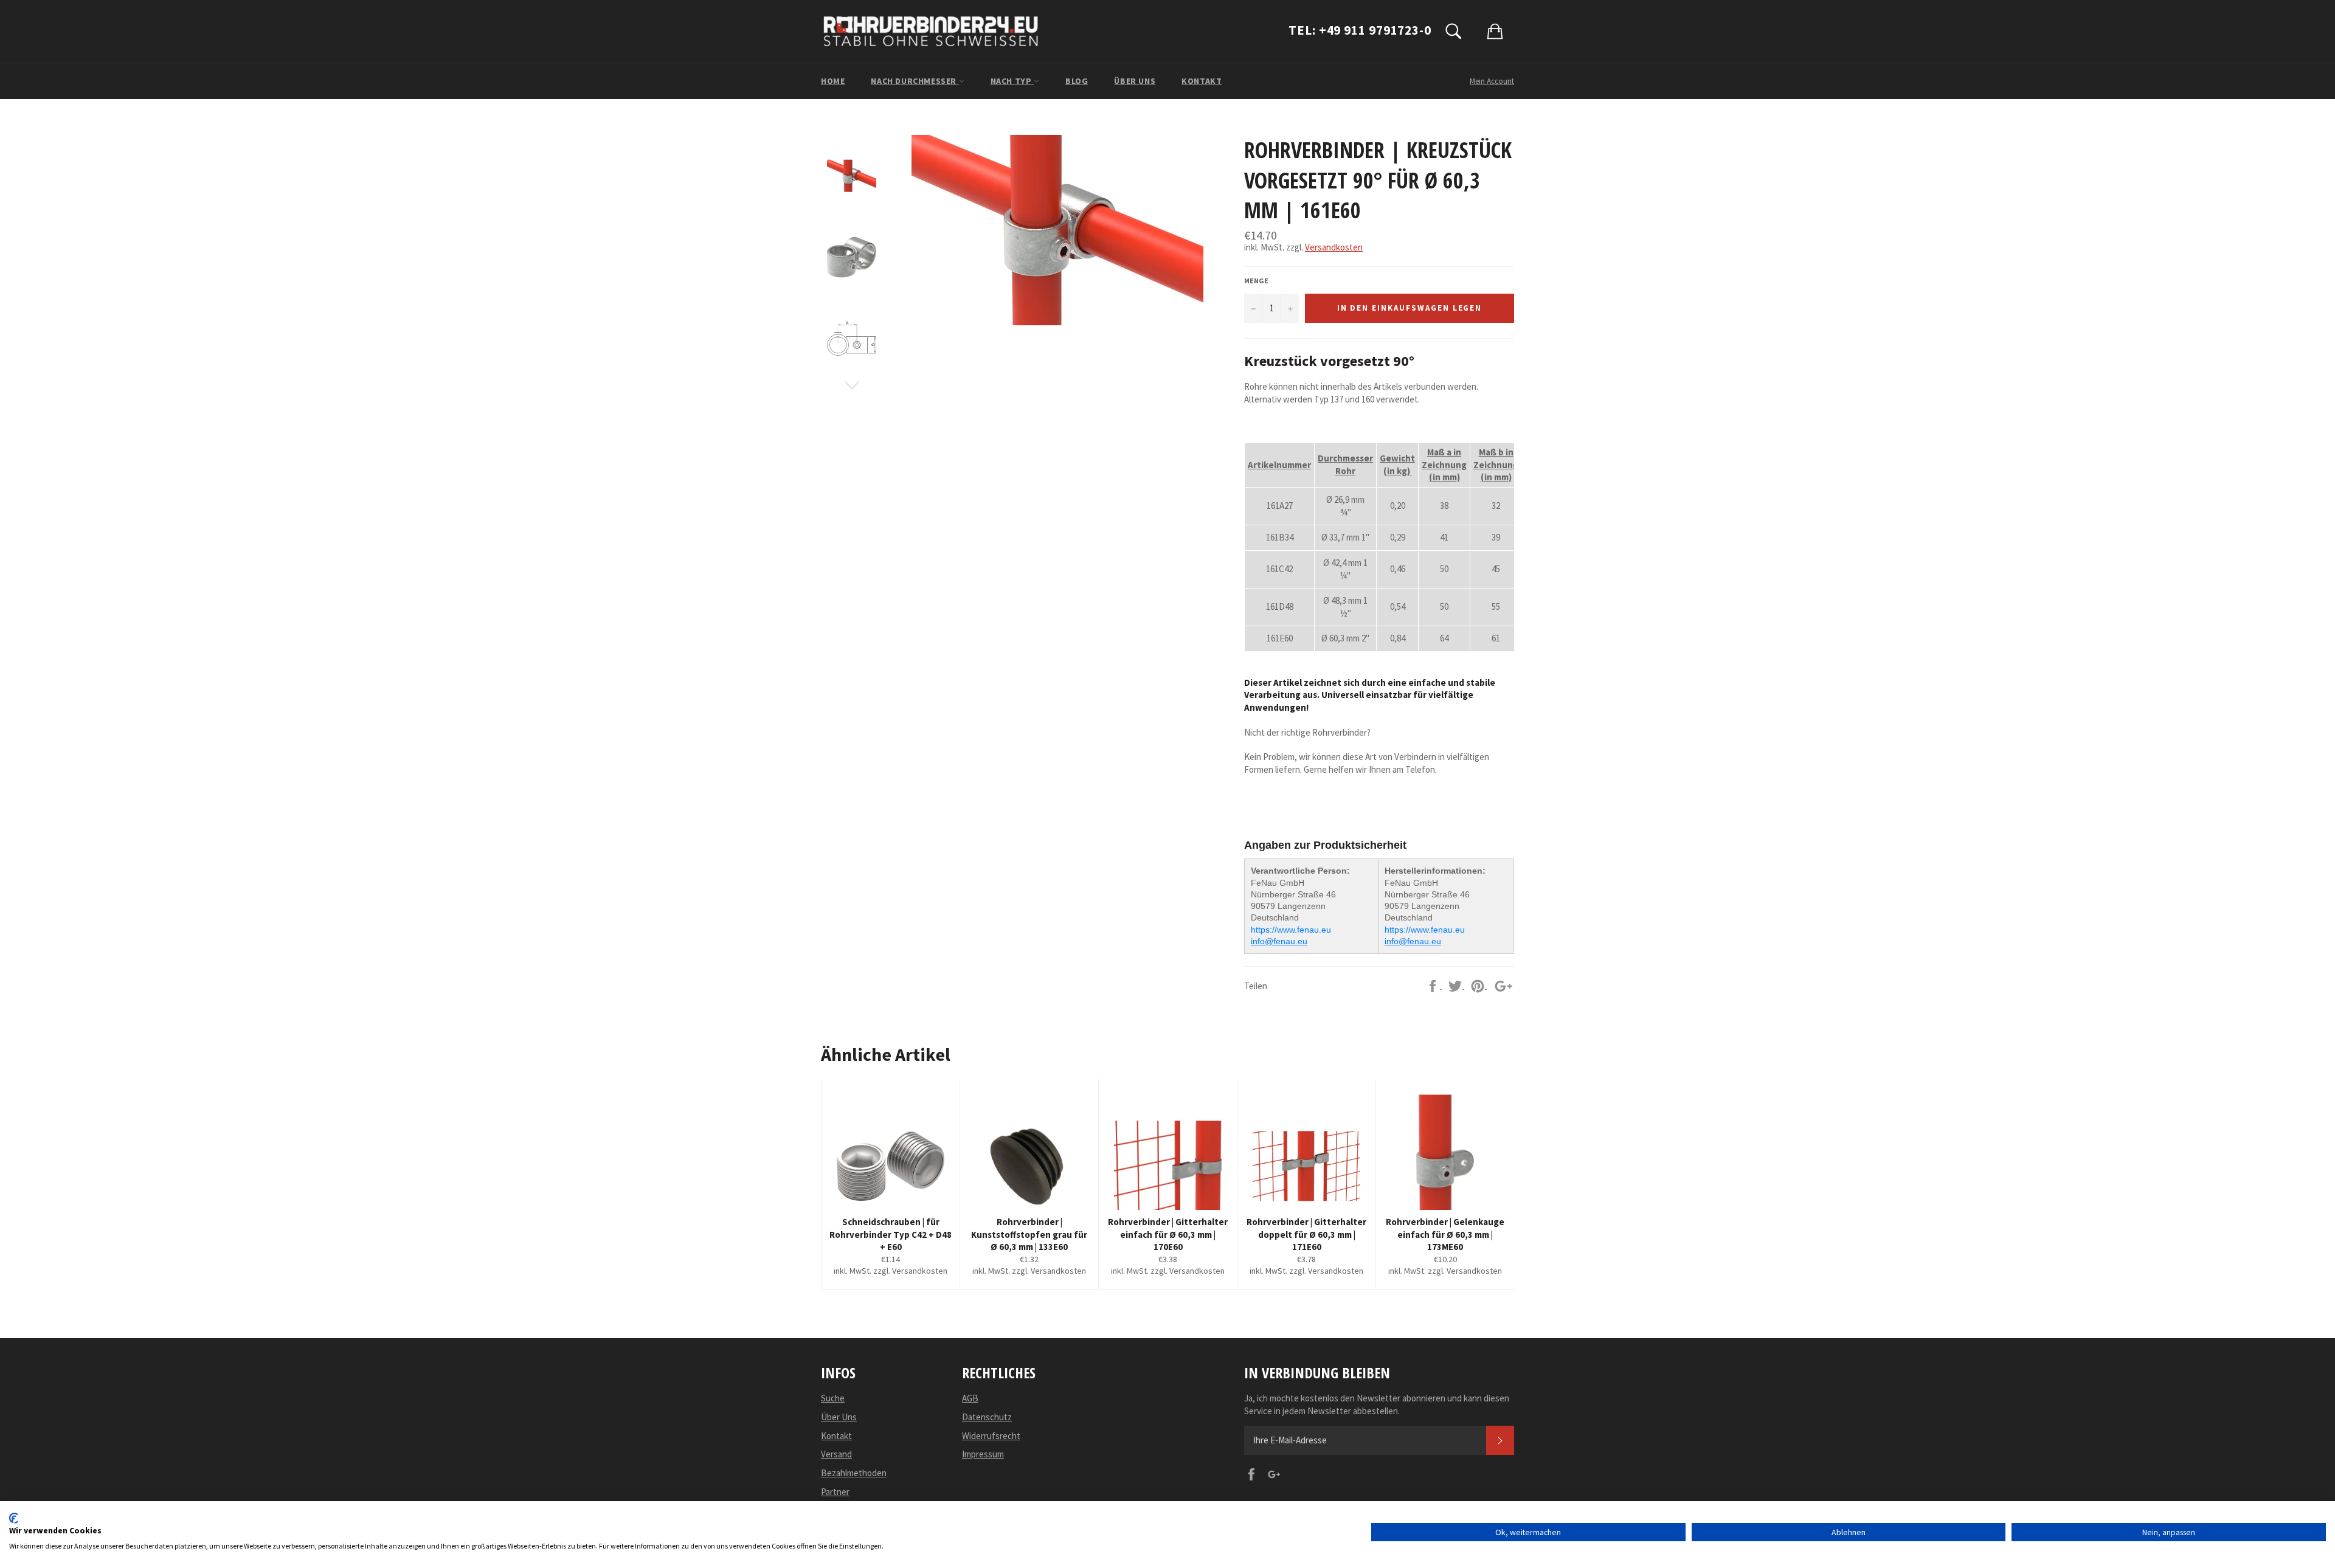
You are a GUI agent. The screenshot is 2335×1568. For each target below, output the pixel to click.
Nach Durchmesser (915, 81)
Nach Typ (1012, 81)
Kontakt (1202, 81)
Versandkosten (1334, 247)
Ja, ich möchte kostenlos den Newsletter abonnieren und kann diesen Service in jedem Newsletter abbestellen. (1377, 1404)
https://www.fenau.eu (1291, 930)
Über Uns (1135, 81)
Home (833, 81)
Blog (1077, 81)
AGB (970, 1398)
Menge (1256, 281)
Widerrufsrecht (991, 1436)
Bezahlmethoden (854, 1473)
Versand (836, 1454)
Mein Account (1492, 81)
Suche (833, 1398)
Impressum (983, 1454)
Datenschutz (987, 1417)
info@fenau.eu (1279, 941)
